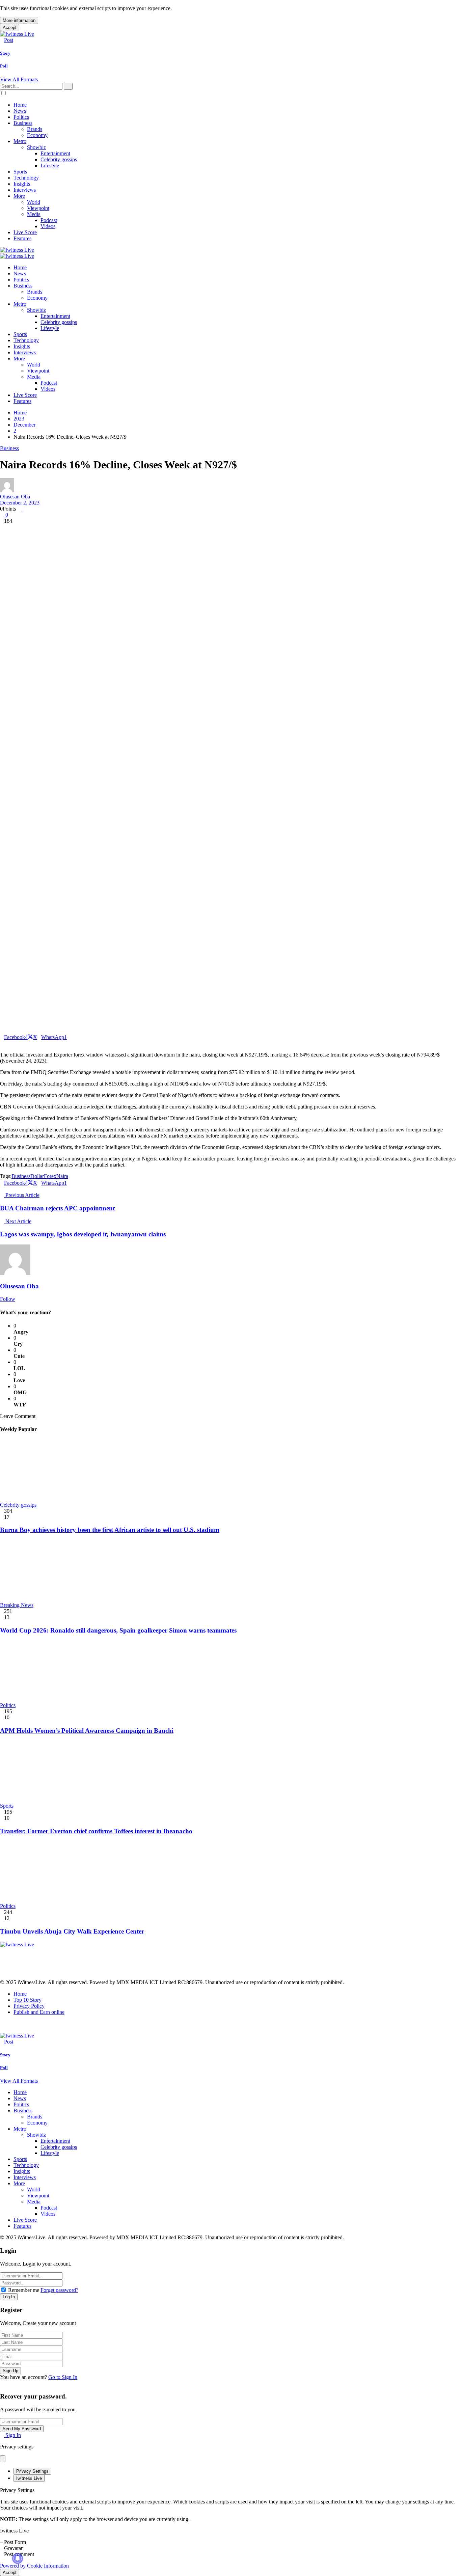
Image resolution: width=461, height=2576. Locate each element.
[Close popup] (3, 2459)
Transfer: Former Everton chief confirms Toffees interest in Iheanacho (96, 1831)
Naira (62, 1176)
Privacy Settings (32, 2471)
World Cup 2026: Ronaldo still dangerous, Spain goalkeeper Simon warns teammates (118, 1630)
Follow (8, 1299)
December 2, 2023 (20, 503)
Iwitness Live (29, 2478)
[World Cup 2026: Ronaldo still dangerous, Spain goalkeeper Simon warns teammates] (231, 1571)
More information (19, 20)
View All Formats (20, 79)
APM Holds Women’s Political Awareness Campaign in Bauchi (87, 1731)
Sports (7, 1806)
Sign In (12, 2435)
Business (9, 448)
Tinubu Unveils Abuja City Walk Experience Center (72, 1931)
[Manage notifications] (18, 2558)
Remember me (24, 2290)
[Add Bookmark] (2, 1043)
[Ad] (123, 1976)
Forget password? (59, 2290)
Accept (10, 28)
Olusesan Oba (15, 497)
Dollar (37, 1176)
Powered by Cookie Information (34, 2566)
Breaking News (17, 1605)
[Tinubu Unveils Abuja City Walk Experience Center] (231, 1872)
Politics (8, 1705)
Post (9, 40)
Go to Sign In (63, 2377)
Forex (50, 1176)
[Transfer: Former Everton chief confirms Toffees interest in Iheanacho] (231, 1772)
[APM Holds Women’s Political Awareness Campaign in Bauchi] (231, 1671)
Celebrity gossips (18, 1505)
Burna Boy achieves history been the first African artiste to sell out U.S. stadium (110, 1530)
